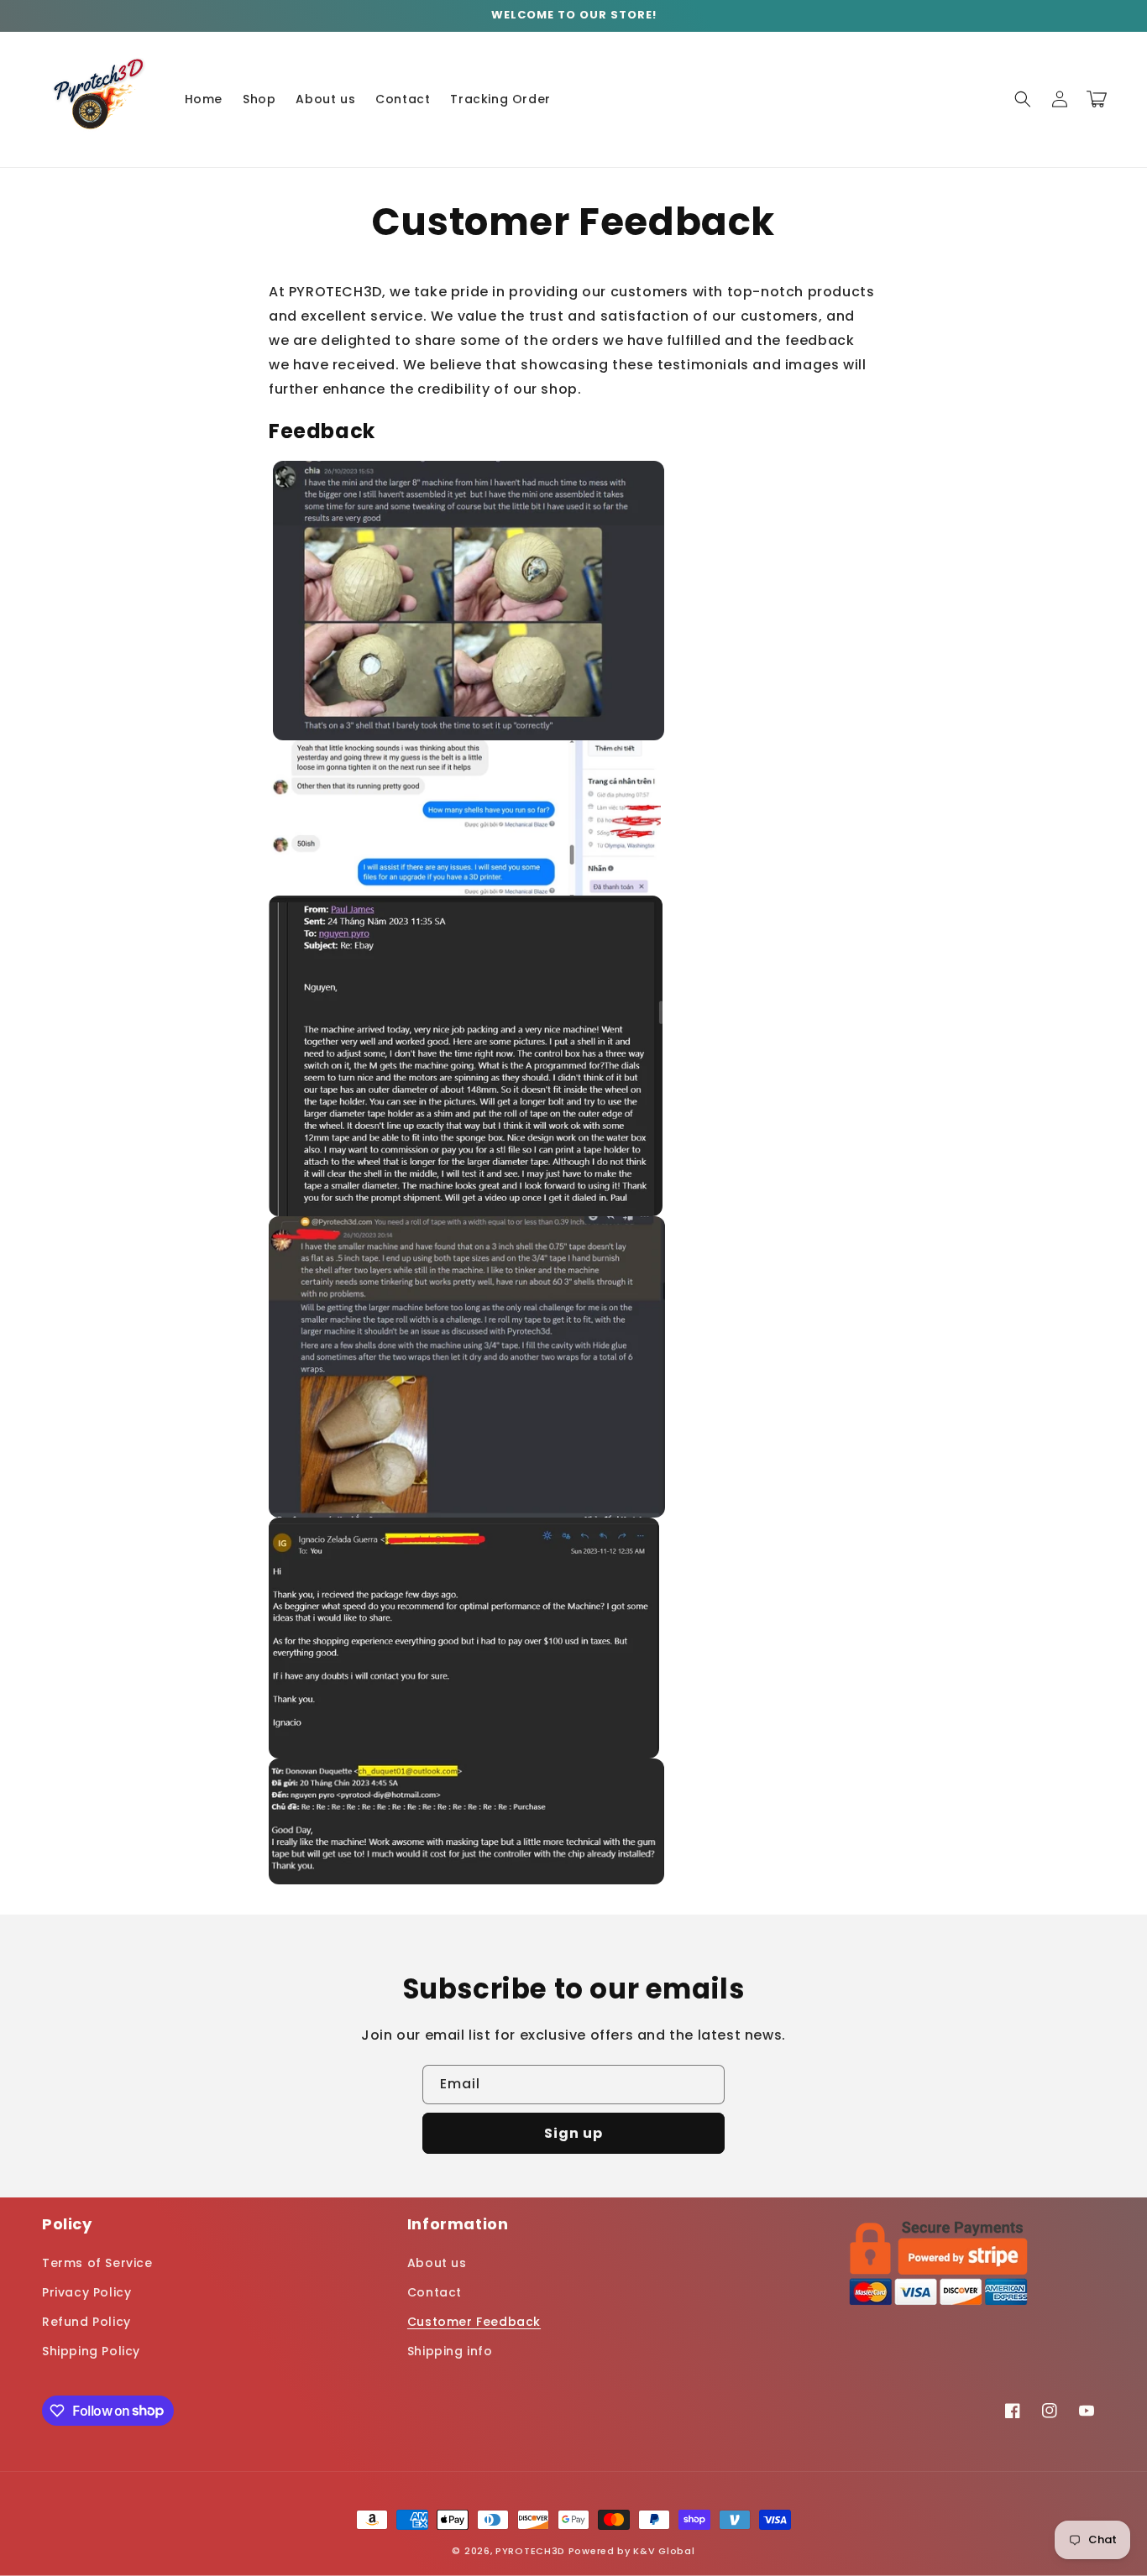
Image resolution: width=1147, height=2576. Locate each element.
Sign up (573, 2133)
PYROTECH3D (530, 2551)
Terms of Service (97, 2263)
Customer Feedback (474, 2322)
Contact (435, 2292)
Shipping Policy (91, 2351)
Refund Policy (86, 2322)
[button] (1023, 99)
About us (437, 2263)
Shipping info (450, 2351)
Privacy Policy (86, 2292)
